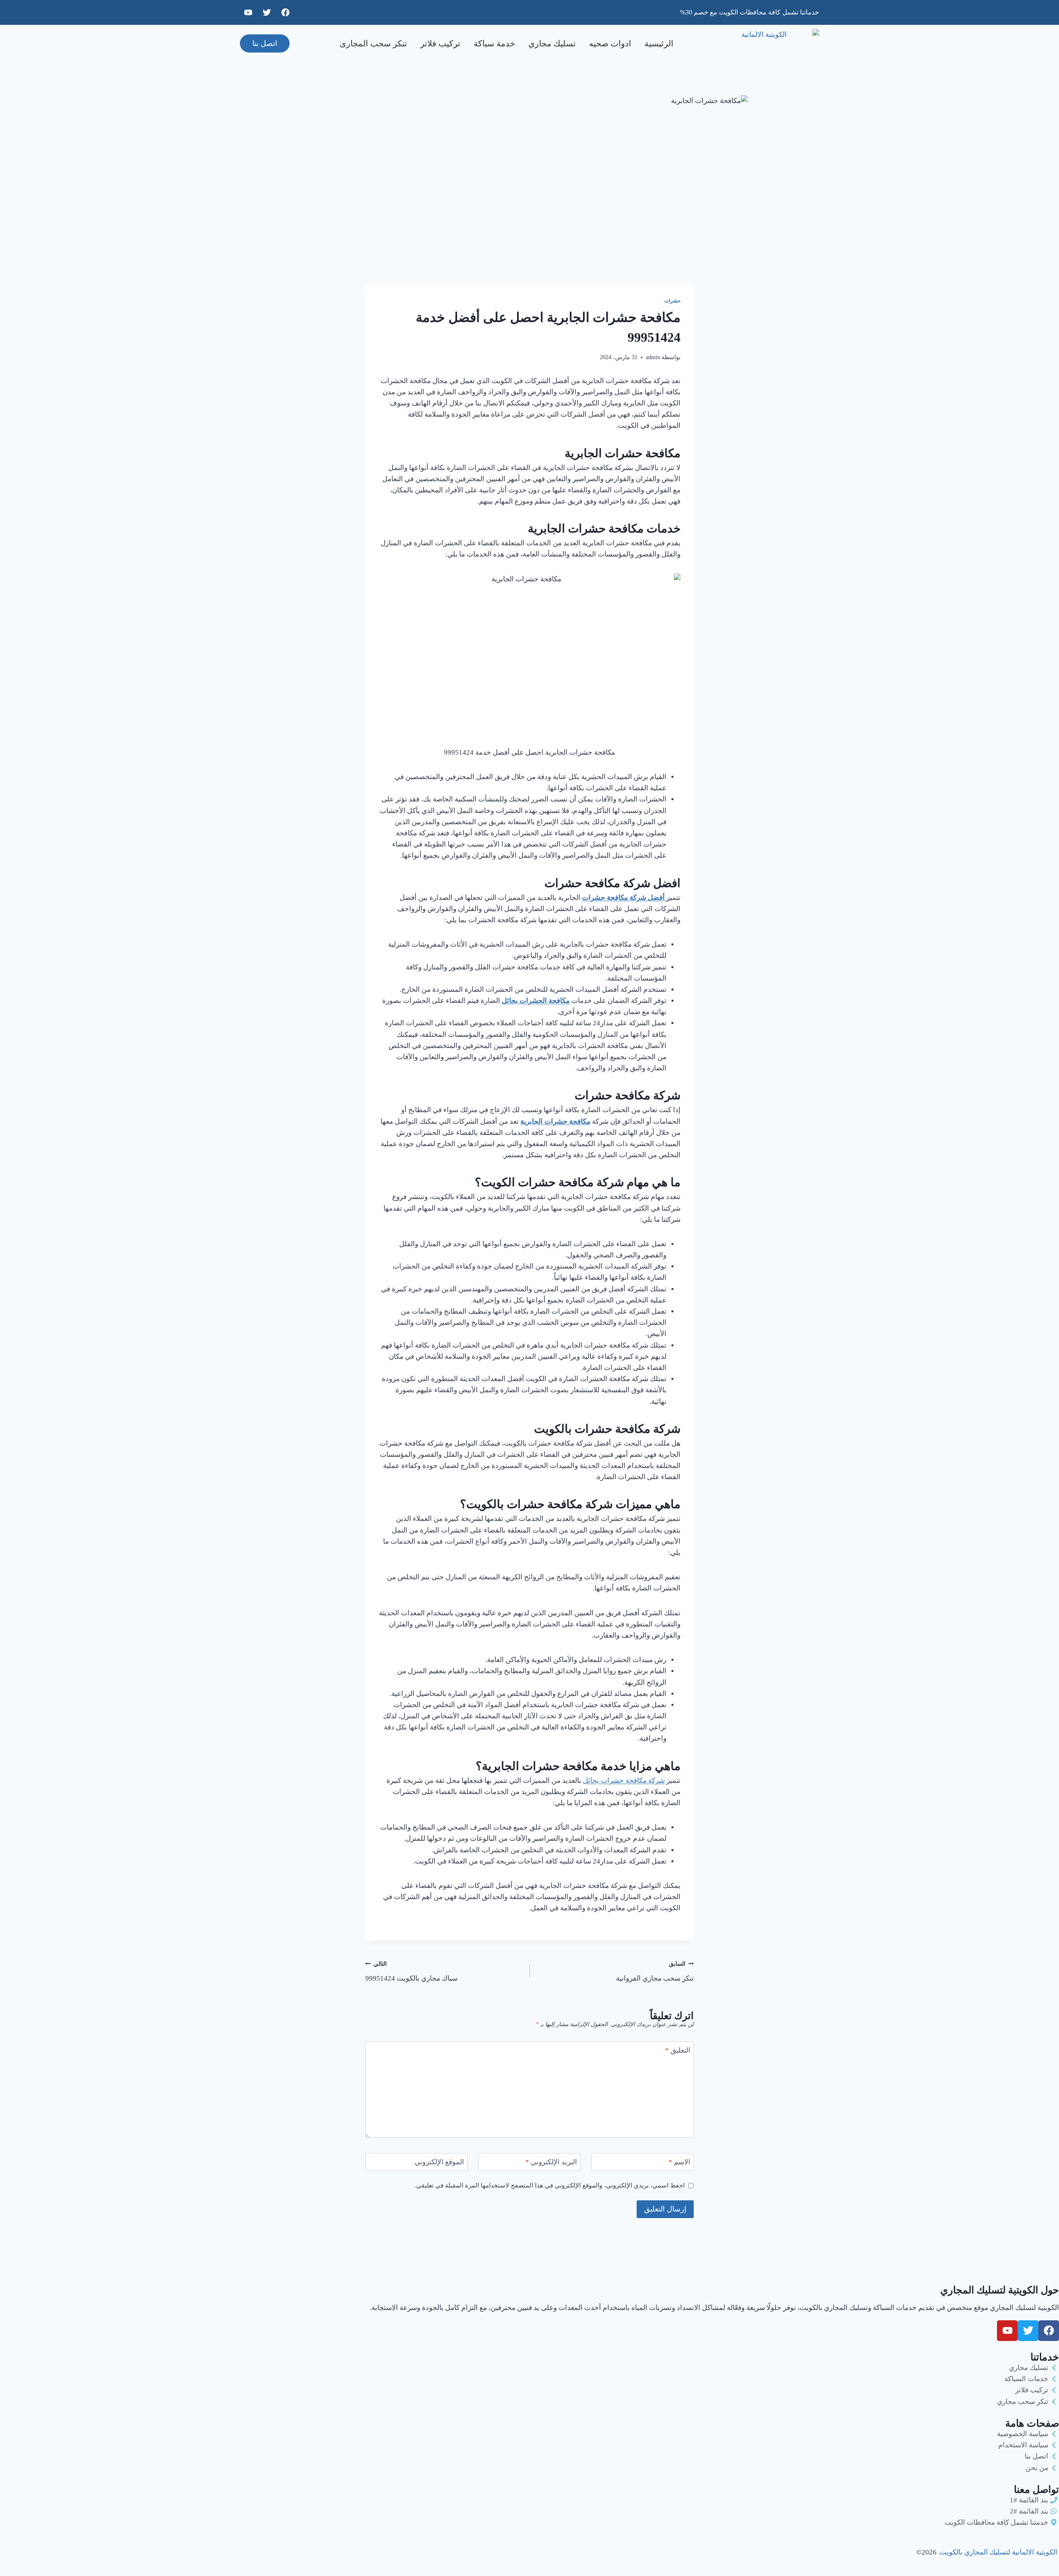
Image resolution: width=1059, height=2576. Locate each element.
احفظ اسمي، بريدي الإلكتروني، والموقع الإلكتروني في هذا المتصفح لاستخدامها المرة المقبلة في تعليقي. (550, 2185)
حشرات (672, 301)
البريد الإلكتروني (551, 2162)
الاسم (679, 2162)
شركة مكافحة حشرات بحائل (624, 1781)
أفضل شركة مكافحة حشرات (624, 898)
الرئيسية (659, 43)
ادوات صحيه (610, 43)
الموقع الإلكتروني (439, 2162)
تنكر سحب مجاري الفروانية (655, 1972)
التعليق (678, 2050)
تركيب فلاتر (440, 43)
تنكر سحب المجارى (373, 43)
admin (653, 357)
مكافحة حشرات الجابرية (555, 1121)
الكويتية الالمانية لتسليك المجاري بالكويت (999, 2552)
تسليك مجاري (552, 43)
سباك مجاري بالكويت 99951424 (411, 1972)
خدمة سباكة (494, 43)
